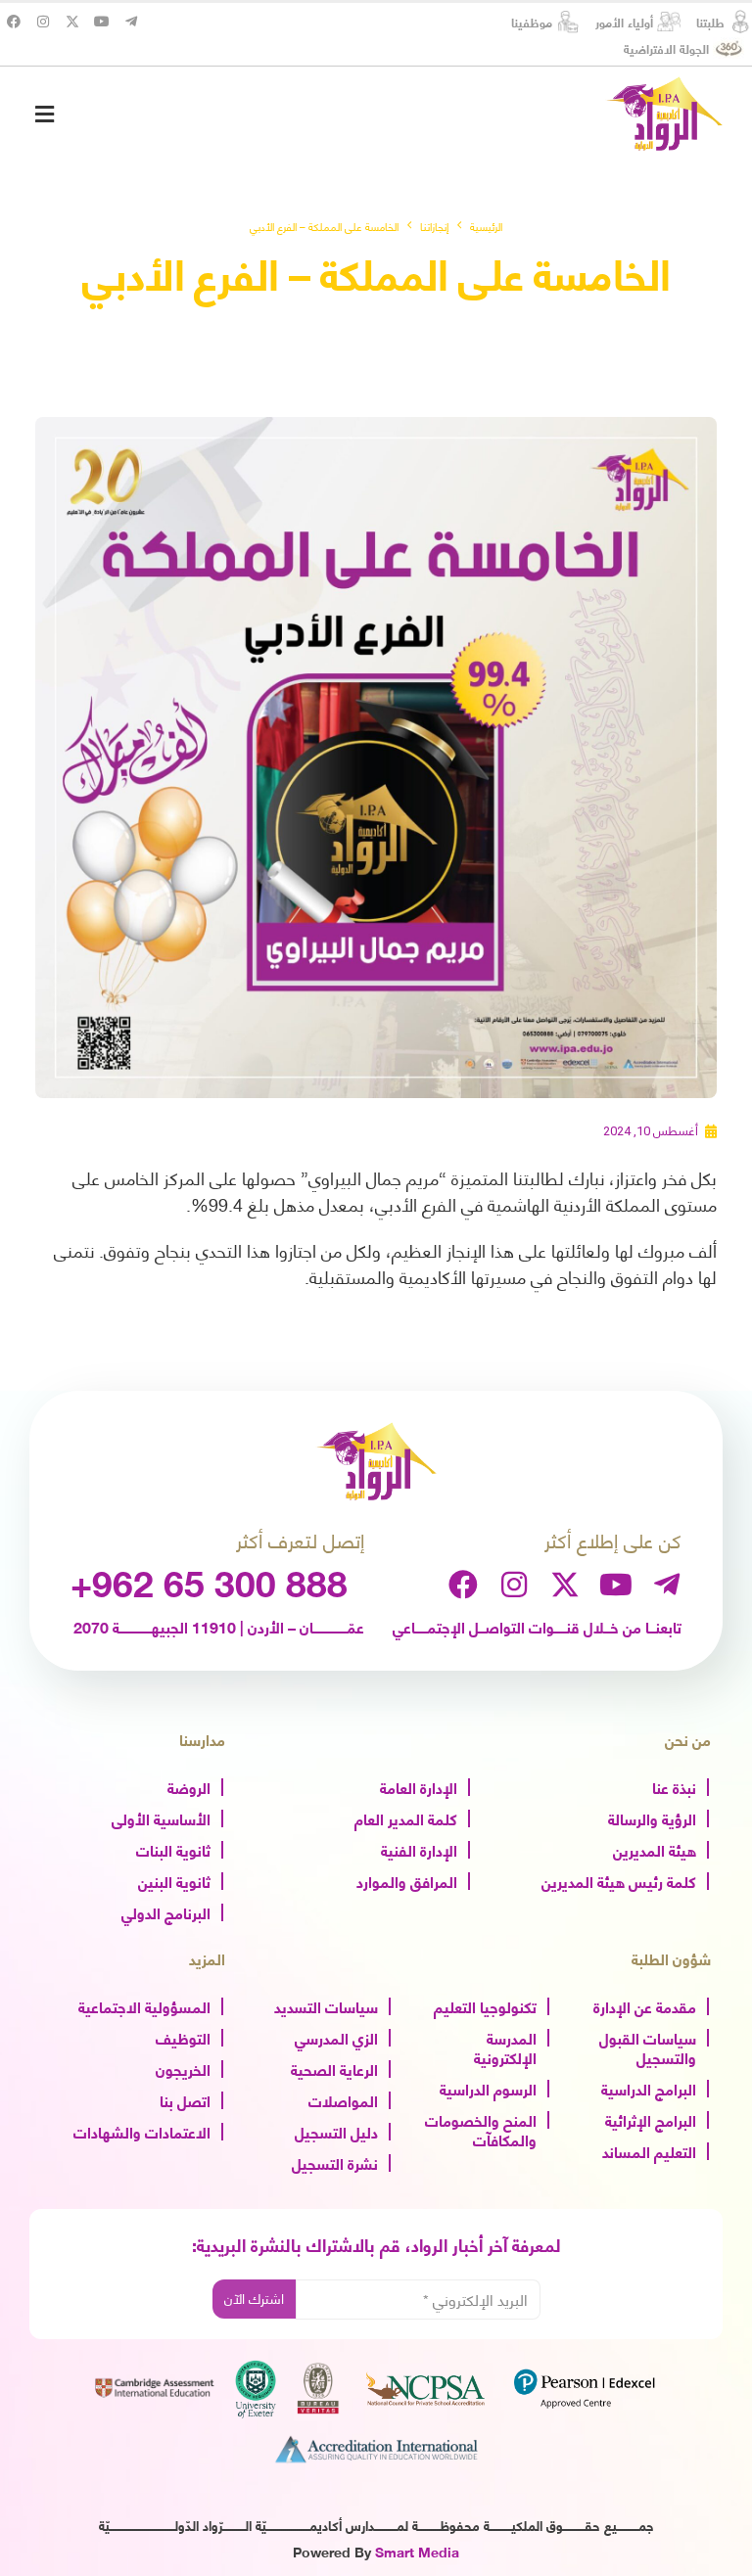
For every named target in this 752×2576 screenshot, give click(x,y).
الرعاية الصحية (334, 2068)
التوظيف (183, 2037)
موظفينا (532, 22)
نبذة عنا (674, 1786)
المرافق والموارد (407, 1880)
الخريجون (183, 2068)
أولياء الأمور (624, 22)
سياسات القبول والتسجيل (648, 2047)
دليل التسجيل (336, 2131)
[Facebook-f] (14, 22)
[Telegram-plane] (131, 22)
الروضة (189, 1786)
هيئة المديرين (655, 1849)
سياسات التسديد (326, 2005)
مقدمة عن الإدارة (645, 2005)
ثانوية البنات (173, 1849)
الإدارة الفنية (419, 1849)
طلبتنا (710, 22)
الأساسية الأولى (161, 1817)
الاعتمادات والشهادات (142, 2131)
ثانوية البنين (174, 1880)
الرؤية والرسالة (652, 1817)
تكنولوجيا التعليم (485, 2005)
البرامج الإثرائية (651, 2119)
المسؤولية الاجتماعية (144, 2005)
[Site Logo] (664, 114)
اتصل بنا (185, 2099)
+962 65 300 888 (209, 1581)
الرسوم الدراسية (488, 2088)
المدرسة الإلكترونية (505, 2047)
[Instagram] (43, 22)
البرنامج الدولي (166, 1911)
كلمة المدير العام (406, 1817)
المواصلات (343, 2099)
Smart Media (417, 2551)
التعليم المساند (649, 2150)
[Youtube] (102, 22)
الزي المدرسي (336, 2037)
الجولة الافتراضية (666, 48)
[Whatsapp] (697, 2525)
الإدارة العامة (419, 1786)
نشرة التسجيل (335, 2162)
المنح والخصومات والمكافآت (481, 2129)
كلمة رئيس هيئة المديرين (619, 1880)
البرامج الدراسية (649, 2088)
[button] (44, 114)
